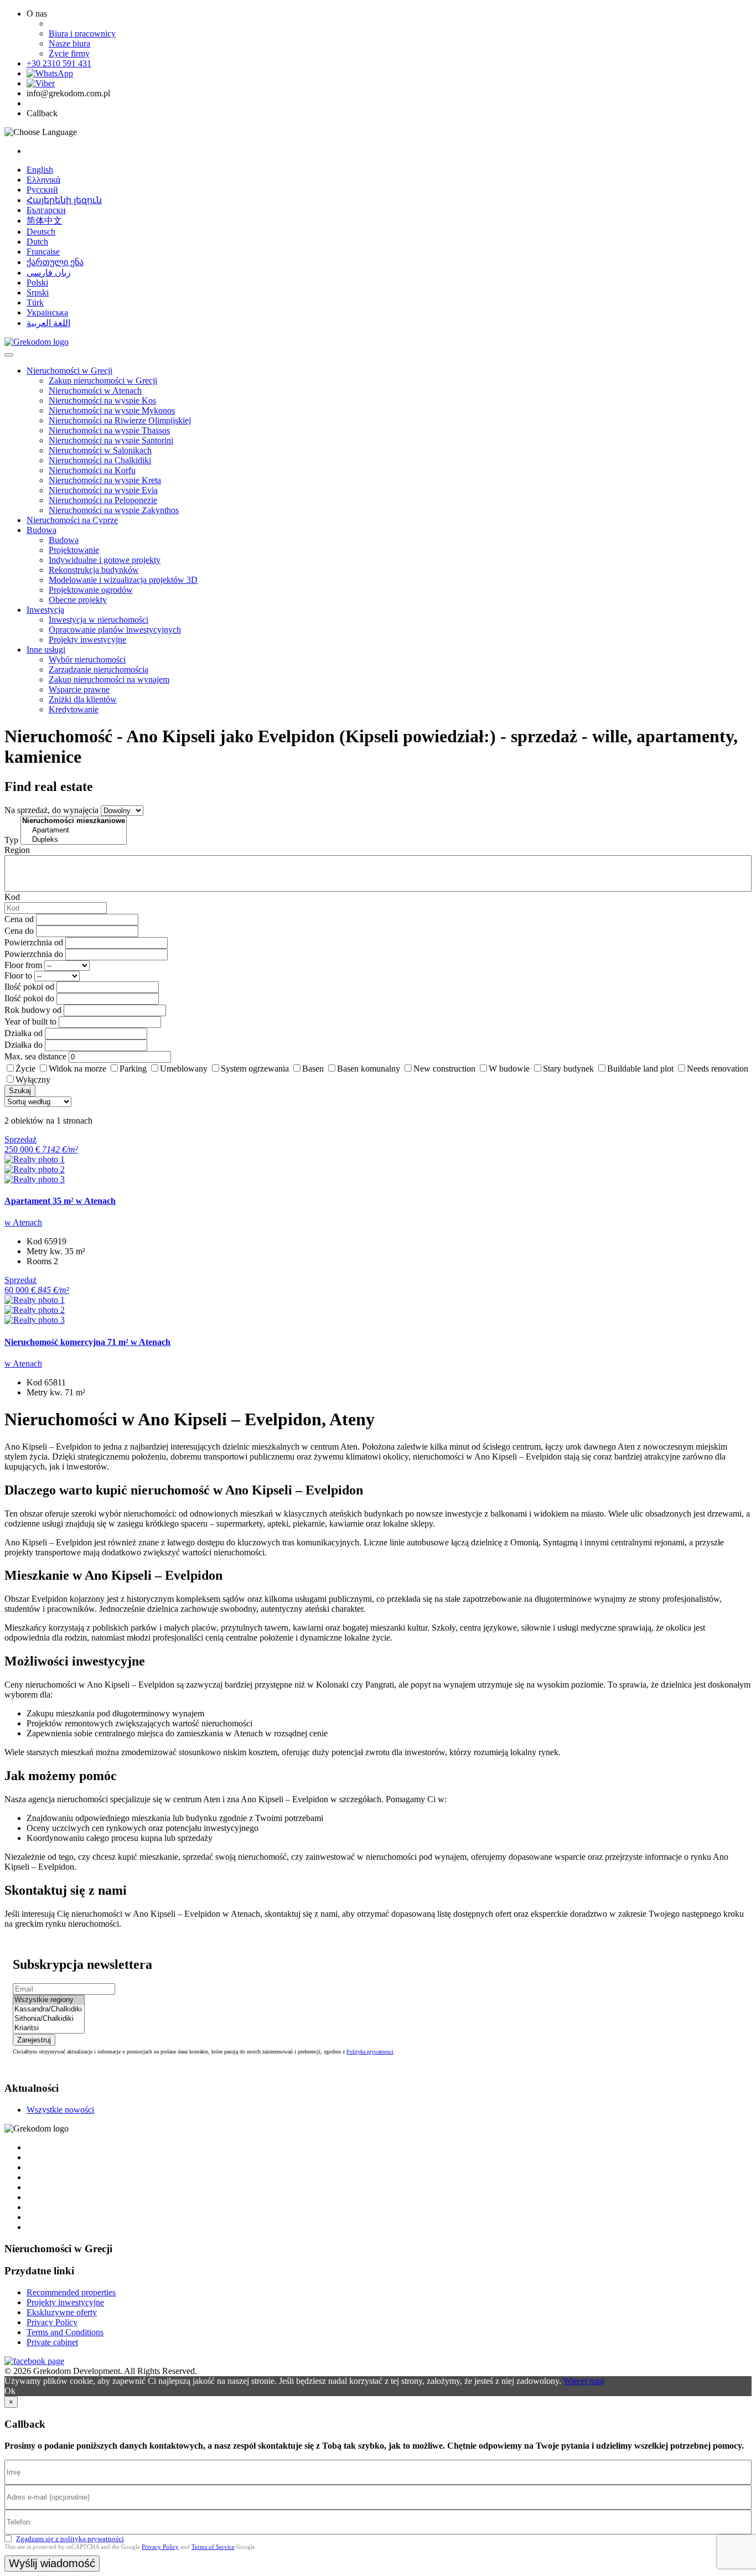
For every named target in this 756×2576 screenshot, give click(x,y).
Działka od (24, 1033)
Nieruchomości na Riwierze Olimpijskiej (120, 420)
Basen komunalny (369, 1069)
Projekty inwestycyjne (87, 640)
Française (43, 252)
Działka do (24, 1045)
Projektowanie (74, 550)
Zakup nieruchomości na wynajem (109, 679)
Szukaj (20, 1091)
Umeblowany (184, 1069)
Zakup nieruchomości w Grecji (103, 381)
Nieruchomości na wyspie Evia (103, 490)
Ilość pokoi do (29, 998)
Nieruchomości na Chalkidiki (100, 460)
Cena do (19, 931)
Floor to (18, 976)
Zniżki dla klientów (83, 699)
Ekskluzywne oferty (62, 2312)
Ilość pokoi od (29, 987)
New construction (444, 1069)
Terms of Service (213, 2547)
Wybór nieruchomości (87, 659)
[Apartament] (74, 831)
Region (17, 850)
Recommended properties (71, 2292)
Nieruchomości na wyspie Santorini (111, 440)
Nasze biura (69, 43)
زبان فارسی (49, 273)
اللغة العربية (48, 323)
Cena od (19, 919)
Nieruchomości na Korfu (92, 470)
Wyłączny (33, 1080)
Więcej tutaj (584, 2381)
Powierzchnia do (34, 954)
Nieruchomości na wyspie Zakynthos (114, 510)
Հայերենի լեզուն (64, 200)
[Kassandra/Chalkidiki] (49, 2009)
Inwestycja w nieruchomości (99, 620)
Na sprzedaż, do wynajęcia (51, 810)
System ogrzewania (255, 1069)
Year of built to (30, 1021)
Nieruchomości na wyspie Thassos (109, 430)
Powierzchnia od (34, 942)
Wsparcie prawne (79, 689)
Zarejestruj (34, 2040)
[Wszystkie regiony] (49, 2000)
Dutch (37, 242)
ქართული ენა (55, 262)
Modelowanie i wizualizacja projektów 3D (123, 580)
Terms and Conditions (65, 2332)
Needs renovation (718, 1069)
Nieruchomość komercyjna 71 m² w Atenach (87, 1342)
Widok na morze (77, 1069)
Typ (11, 840)
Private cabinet (52, 2342)
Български (46, 210)
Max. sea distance (35, 1056)
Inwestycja (45, 610)
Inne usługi (46, 650)
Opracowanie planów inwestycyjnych (115, 630)
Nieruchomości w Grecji (69, 371)
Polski (37, 283)
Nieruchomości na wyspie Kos (102, 400)
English (40, 170)
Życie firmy (69, 53)
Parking (133, 1069)
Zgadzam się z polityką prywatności (70, 2539)
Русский (42, 190)
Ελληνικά (43, 180)
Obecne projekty (78, 600)
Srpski (38, 293)
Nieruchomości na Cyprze (72, 520)
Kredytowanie (74, 709)
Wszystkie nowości (60, 2110)
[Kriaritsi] (49, 2028)
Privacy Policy (52, 2322)
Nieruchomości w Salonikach (100, 450)
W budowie (509, 1069)
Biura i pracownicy (82, 33)
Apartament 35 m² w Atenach (60, 1201)
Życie (25, 1069)
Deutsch (41, 232)
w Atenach (23, 1222)
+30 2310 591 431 (59, 63)
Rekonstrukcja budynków (94, 570)
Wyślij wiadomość (52, 2563)
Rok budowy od (33, 1010)
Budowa (42, 530)
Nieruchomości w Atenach (95, 390)
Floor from (23, 965)
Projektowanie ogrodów (91, 590)
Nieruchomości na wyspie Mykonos (112, 410)
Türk (35, 302)
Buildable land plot (640, 1069)
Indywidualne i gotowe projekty (105, 560)
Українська (47, 312)
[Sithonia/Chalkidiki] (49, 2019)
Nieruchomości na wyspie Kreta (105, 480)
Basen (313, 1069)
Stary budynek (568, 1069)
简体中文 (44, 221)
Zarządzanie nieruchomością (99, 669)
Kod (12, 897)
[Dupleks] (74, 840)
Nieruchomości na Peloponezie (103, 500)
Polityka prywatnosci (370, 2052)
